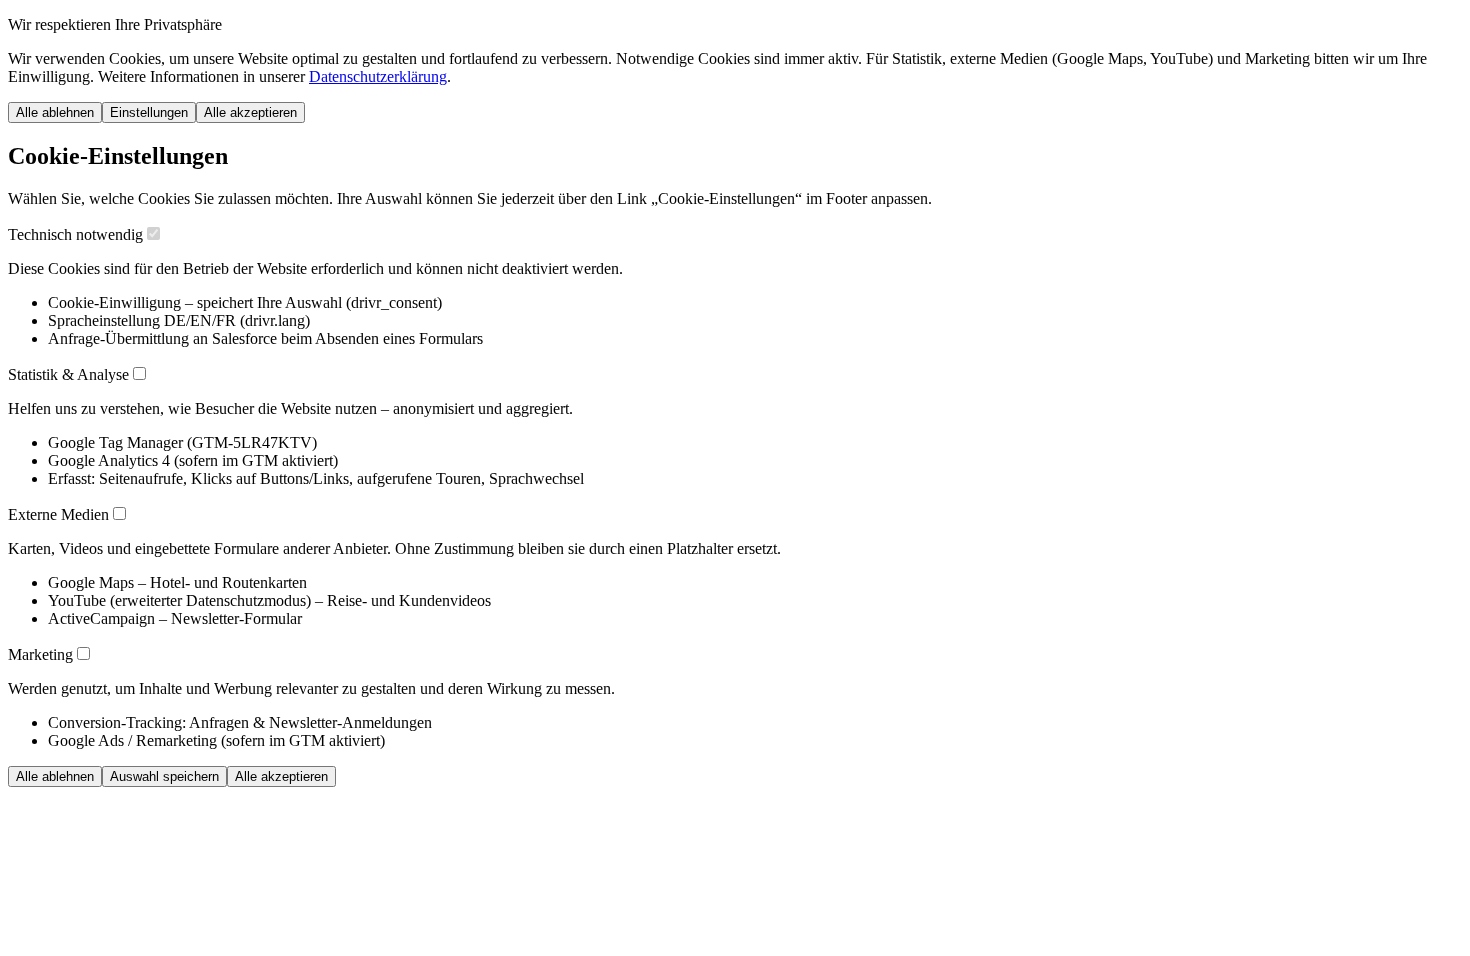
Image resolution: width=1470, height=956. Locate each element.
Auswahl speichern (164, 776)
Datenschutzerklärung (378, 76)
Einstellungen (149, 112)
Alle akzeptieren (250, 112)
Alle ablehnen (55, 112)
